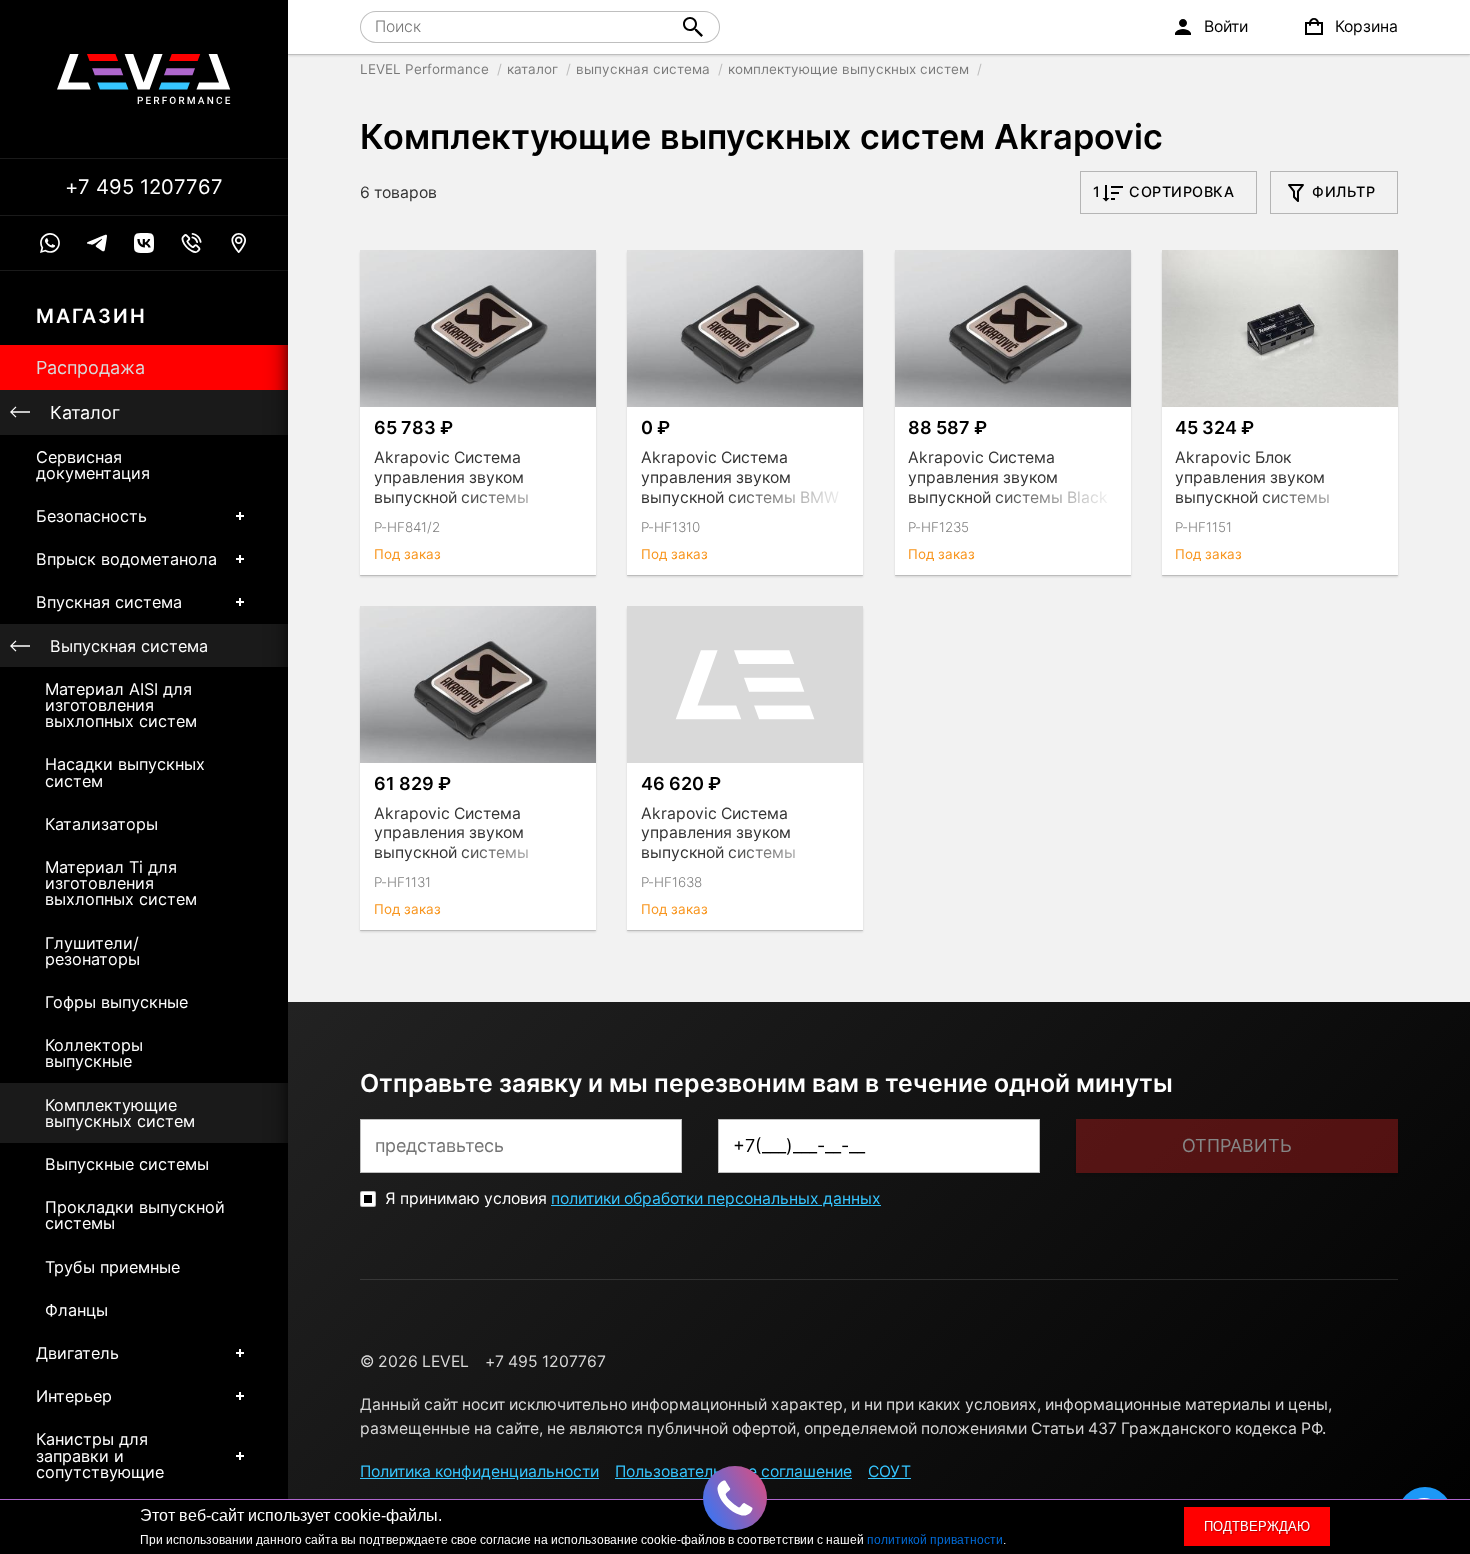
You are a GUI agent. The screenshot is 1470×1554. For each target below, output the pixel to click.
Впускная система (109, 602)
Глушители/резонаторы (92, 951)
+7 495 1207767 (144, 187)
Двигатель (77, 1353)
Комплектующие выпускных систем (120, 1113)
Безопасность (91, 516)
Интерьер (74, 1396)
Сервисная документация (93, 465)
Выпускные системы (127, 1164)
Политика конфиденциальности (479, 1471)
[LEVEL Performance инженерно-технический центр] (144, 79)
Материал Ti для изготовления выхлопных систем (121, 883)
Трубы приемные (112, 1267)
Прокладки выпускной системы (135, 1215)
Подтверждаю (1257, 1526)
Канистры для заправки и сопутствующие (100, 1455)
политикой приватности (935, 1540)
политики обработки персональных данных (716, 1198)
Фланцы (76, 1310)
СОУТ (889, 1471)
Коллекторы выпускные (94, 1053)
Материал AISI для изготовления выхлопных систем (121, 705)
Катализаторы (101, 824)
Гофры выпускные (116, 1002)
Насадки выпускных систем (125, 772)
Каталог (85, 412)
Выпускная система (129, 646)
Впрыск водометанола (126, 559)
